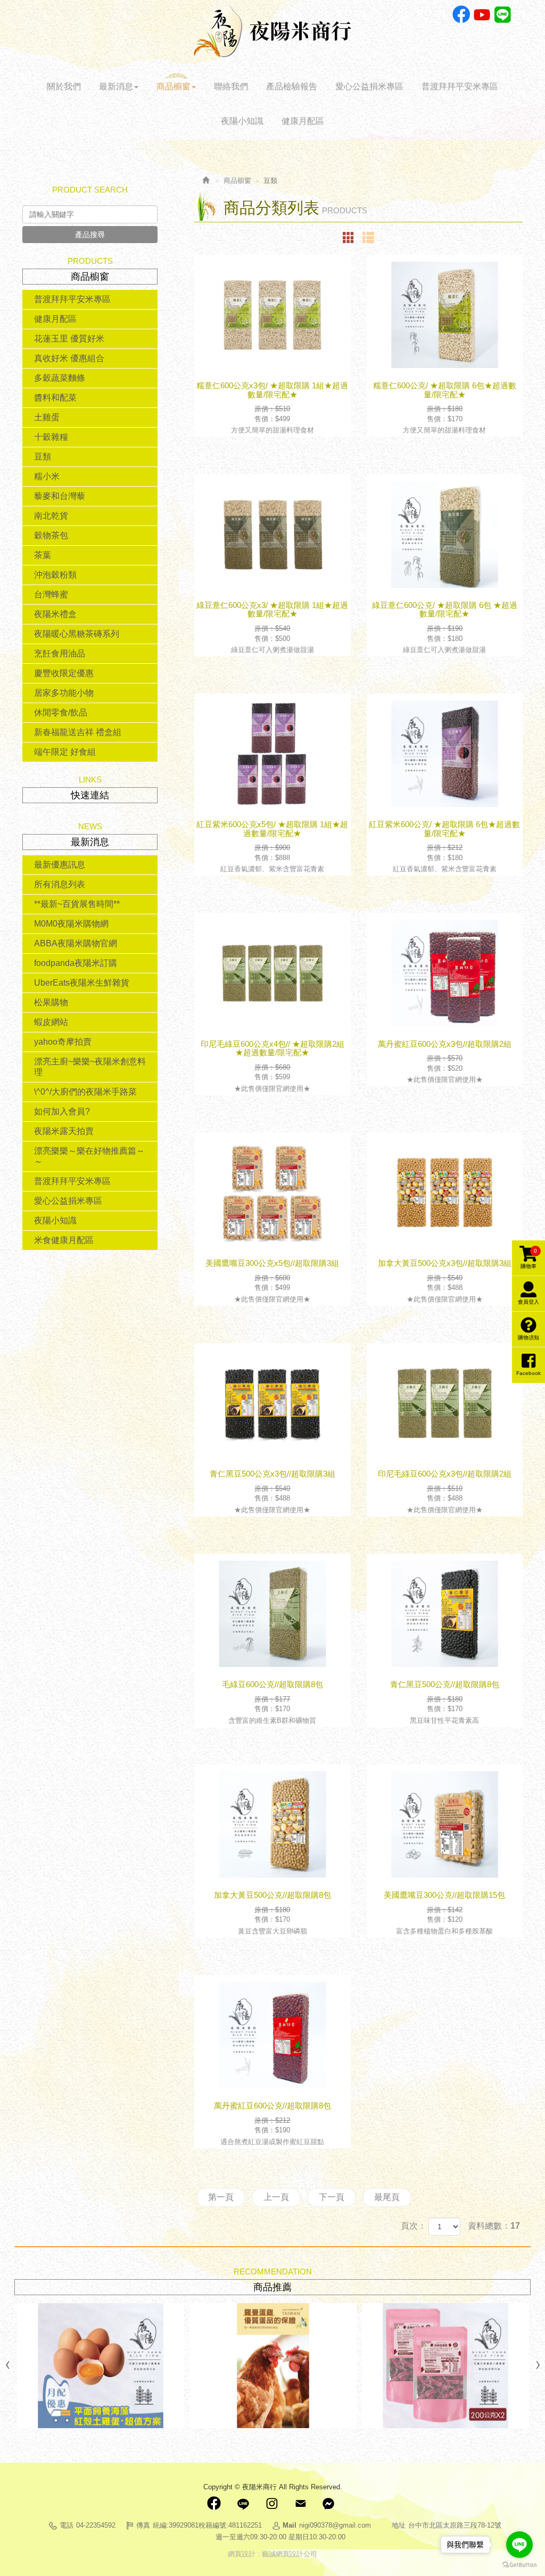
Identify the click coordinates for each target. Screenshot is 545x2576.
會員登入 (529, 1302)
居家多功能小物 (64, 693)
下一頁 (332, 2197)
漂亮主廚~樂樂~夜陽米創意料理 (90, 1067)
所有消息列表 (60, 884)
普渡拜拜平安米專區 (72, 299)
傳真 (143, 2525)
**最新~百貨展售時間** (77, 904)
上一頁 (276, 2197)
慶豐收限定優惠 (64, 673)
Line (503, 15)
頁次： (414, 2226)
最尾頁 (387, 2197)
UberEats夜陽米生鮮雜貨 (82, 983)
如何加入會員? (62, 1111)
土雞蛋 (47, 417)
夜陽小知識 (55, 1220)
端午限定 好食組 (65, 752)
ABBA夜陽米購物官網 (76, 943)
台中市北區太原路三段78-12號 (455, 2525)
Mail (300, 2504)
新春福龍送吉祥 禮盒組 (78, 732)
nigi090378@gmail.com (335, 2525)
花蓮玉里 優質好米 (69, 339)
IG (271, 2504)
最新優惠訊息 (60, 865)
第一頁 (221, 2197)
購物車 (529, 1258)
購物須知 (529, 1337)
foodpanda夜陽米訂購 (76, 963)
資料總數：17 (494, 2226)
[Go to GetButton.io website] (519, 2565)
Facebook (461, 15)
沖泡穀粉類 (55, 575)
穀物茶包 (51, 535)
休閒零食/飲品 (61, 712)
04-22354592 (96, 2525)
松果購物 (51, 1002)
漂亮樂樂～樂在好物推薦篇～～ (89, 1156)
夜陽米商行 (272, 31)
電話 (67, 2525)
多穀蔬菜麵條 (60, 378)
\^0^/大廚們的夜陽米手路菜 (85, 1092)
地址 (399, 2525)
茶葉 (43, 555)
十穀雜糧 (51, 437)
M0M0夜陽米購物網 (71, 924)
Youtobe (482, 15)
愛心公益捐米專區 (68, 1201)
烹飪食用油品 (60, 653)
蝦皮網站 (51, 1022)
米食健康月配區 (64, 1240)
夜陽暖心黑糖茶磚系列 (77, 634)
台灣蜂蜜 (51, 594)
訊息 (329, 2504)
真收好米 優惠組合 (69, 358)
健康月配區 (55, 319)
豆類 (43, 457)
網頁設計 (242, 2554)
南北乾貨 (51, 516)
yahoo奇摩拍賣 (63, 1042)
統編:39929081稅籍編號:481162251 (207, 2525)
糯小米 (47, 476)
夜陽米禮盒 (55, 614)
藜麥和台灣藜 (60, 496)
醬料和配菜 (55, 398)
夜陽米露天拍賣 (64, 1131)
